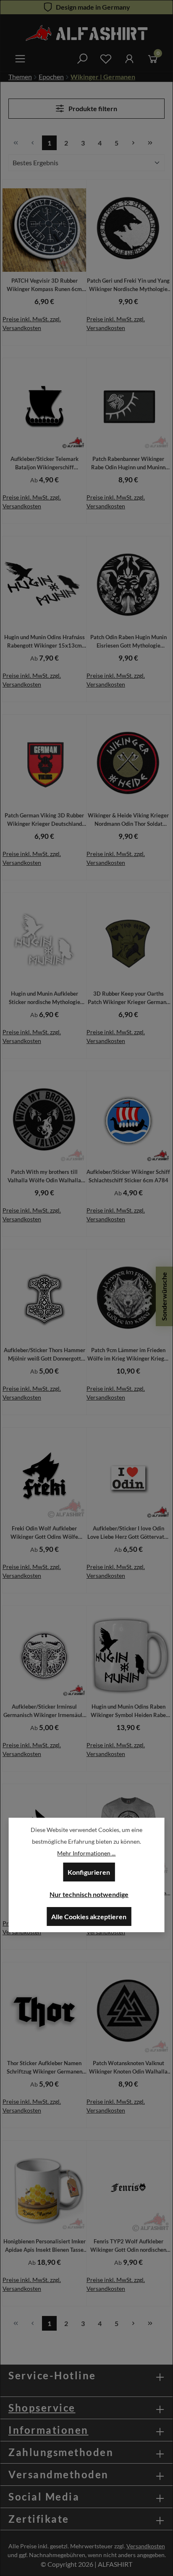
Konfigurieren (89, 1872)
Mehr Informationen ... (86, 1853)
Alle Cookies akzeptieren (89, 1916)
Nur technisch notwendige (89, 1894)
